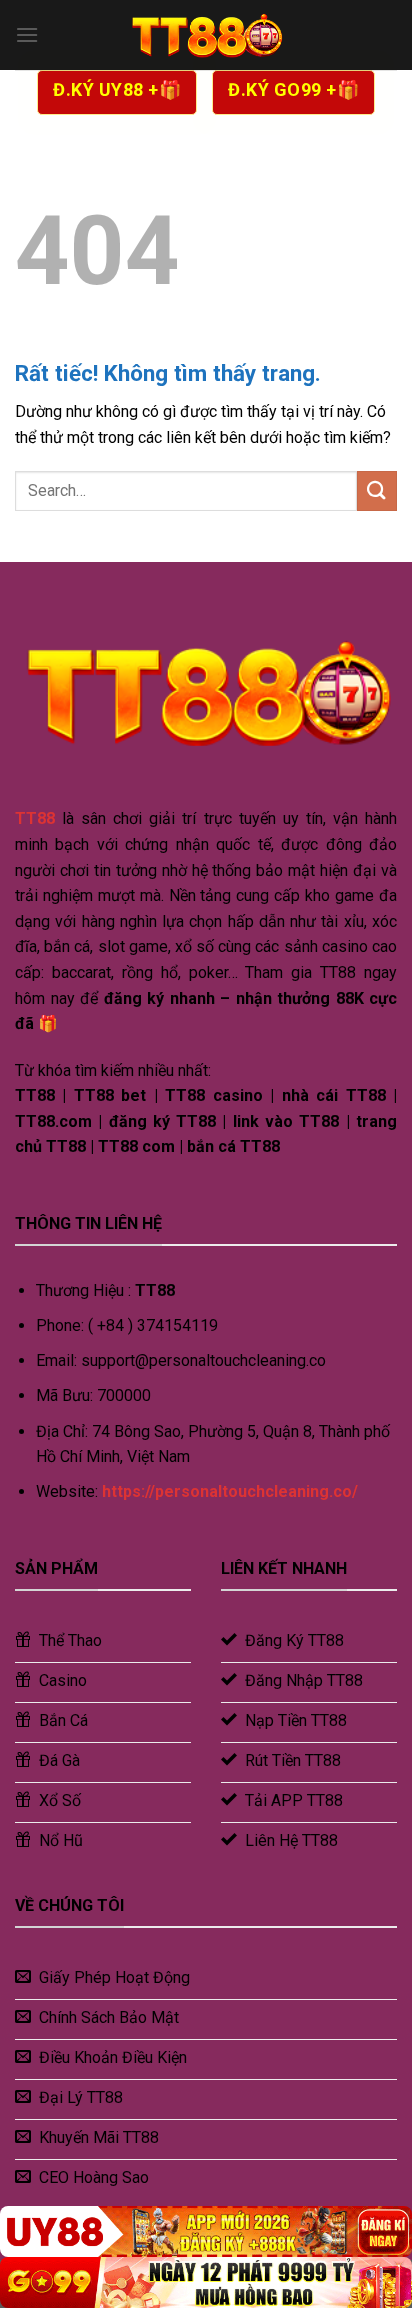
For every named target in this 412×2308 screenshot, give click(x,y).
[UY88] (206, 2231)
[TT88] (206, 35)
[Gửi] (377, 490)
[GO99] (206, 2282)
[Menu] (27, 34)
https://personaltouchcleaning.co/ (230, 1491)
